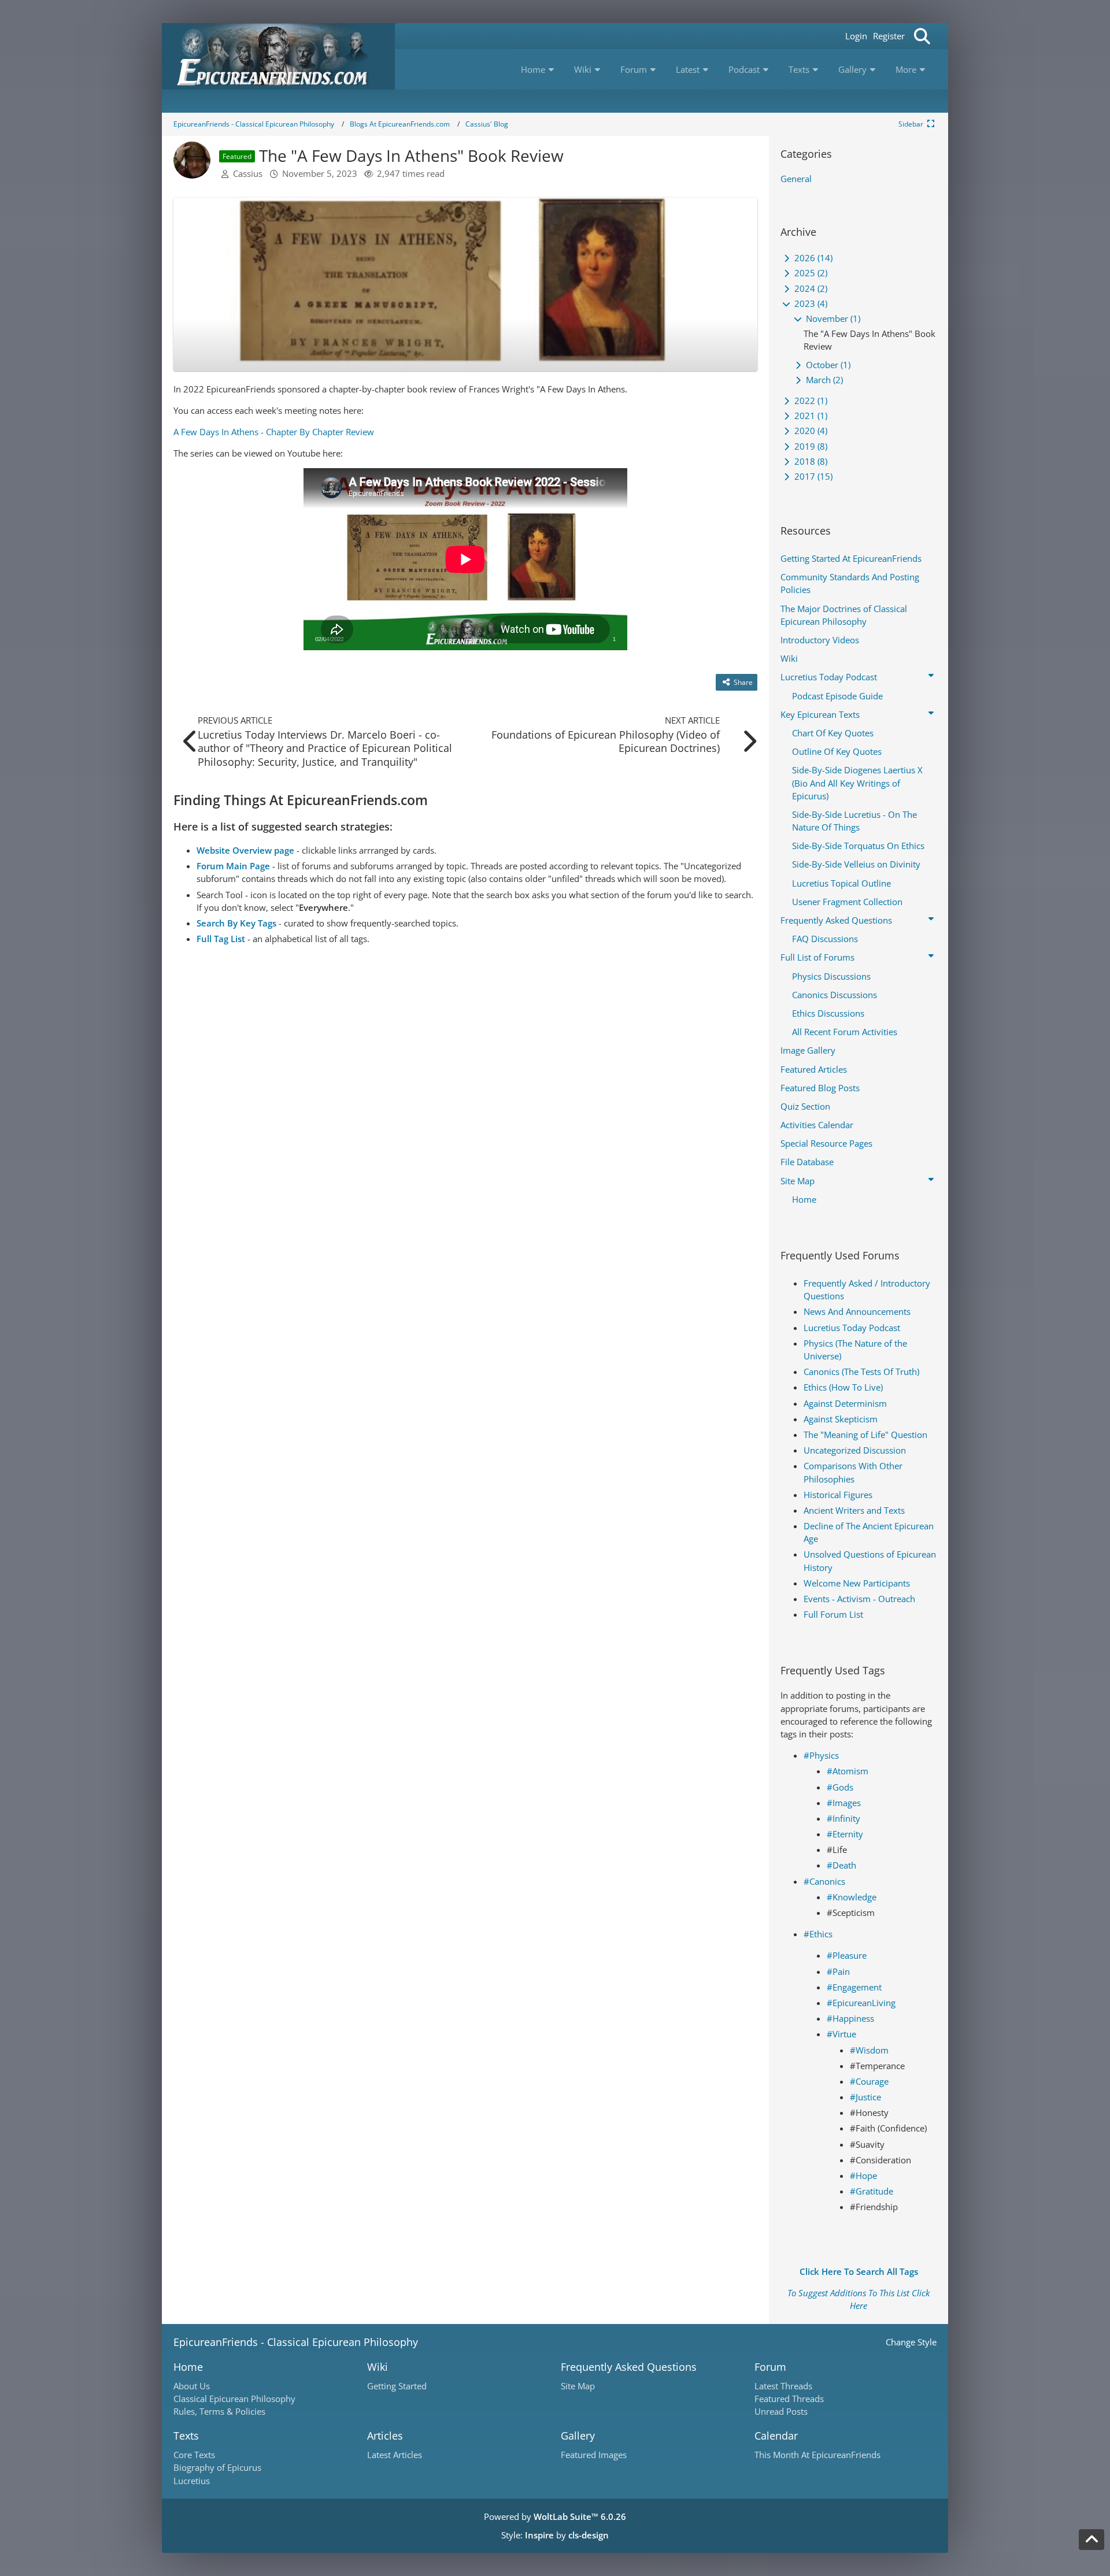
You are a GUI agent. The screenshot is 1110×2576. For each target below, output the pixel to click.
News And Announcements (857, 1311)
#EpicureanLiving (861, 2003)
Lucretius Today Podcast (852, 1328)
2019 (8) (810, 446)
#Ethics (818, 1934)
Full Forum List (833, 1614)
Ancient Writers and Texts (854, 1510)
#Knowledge (852, 1897)
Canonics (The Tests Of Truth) (861, 1372)
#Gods (840, 1787)
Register (889, 36)
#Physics (821, 1755)
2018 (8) (810, 461)
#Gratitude (872, 2191)
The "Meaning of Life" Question (865, 1435)
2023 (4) (810, 303)
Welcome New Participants (857, 1583)
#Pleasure (847, 1955)
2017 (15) (812, 476)
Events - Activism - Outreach (859, 1599)
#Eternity (845, 1834)
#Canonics (824, 1881)
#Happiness (850, 2018)
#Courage (869, 2081)
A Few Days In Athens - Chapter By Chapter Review (274, 432)
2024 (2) (810, 288)
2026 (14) (812, 258)
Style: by (555, 2535)
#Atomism (848, 1771)
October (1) (827, 365)
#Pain (838, 1971)
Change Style (911, 2342)
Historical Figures (838, 1495)
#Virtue (841, 2034)
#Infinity (843, 1818)
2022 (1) (810, 401)
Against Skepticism (841, 1419)
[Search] (922, 36)
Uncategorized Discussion (855, 1450)
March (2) (823, 380)
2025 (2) (810, 273)
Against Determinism (845, 1403)
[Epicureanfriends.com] (278, 56)
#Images (844, 1803)
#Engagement (854, 1987)
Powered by (555, 2516)
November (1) (832, 318)
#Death (841, 1865)
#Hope (863, 2175)
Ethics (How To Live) (843, 1387)
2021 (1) (810, 416)
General (796, 179)
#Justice (865, 2097)
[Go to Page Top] (1091, 2540)
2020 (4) (810, 431)
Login (856, 36)
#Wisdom (869, 2050)
